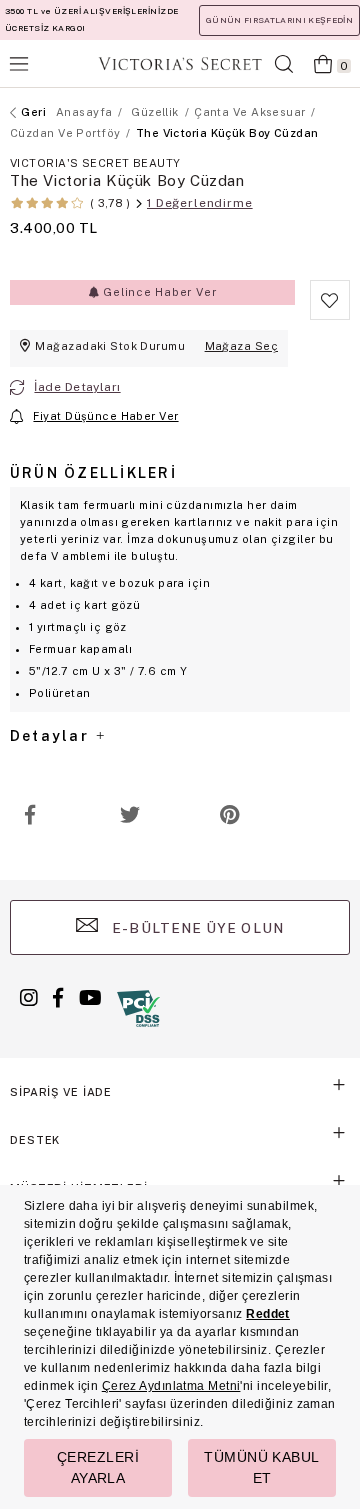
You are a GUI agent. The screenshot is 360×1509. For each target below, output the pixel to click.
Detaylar (52, 736)
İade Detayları (77, 387)
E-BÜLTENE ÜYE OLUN (196, 928)
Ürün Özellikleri (93, 473)
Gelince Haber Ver (157, 292)
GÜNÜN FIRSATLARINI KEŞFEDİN (279, 20)
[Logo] (180, 63)
